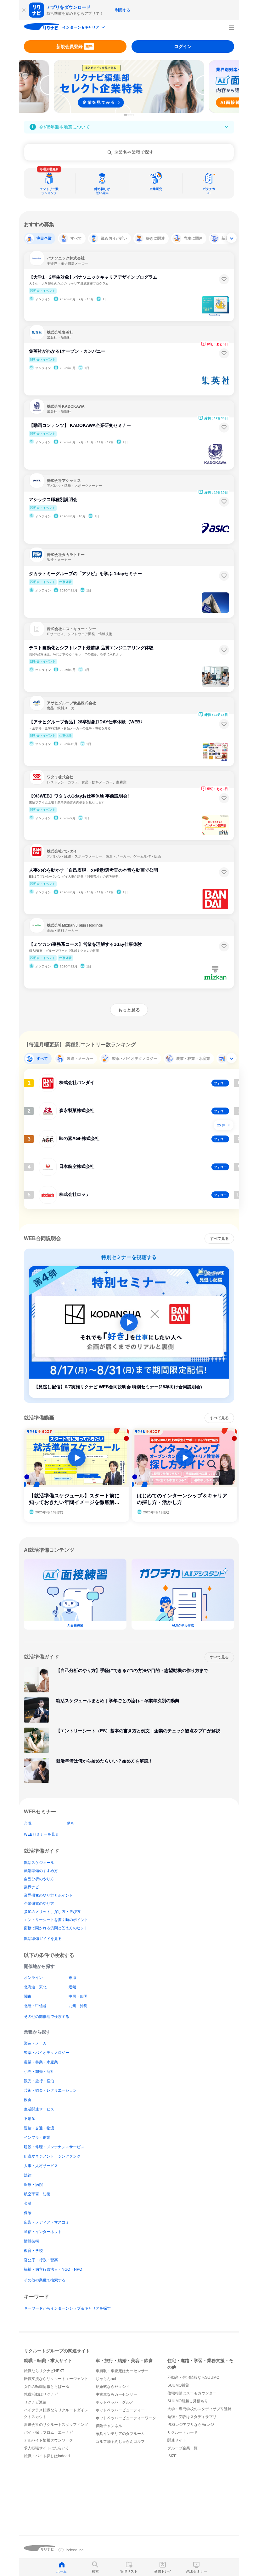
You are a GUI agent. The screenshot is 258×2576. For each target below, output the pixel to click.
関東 (28, 1996)
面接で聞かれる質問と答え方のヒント (56, 1928)
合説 (28, 1823)
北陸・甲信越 (35, 2006)
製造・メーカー (37, 2043)
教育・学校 (33, 2251)
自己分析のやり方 (39, 1879)
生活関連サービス (39, 2109)
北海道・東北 (35, 1987)
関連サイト (177, 2440)
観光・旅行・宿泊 (39, 2081)
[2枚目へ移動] (129, 115)
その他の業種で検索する (45, 2280)
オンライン (33, 1978)
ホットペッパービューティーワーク (126, 2418)
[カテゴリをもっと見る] (232, 238)
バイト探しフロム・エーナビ (48, 2432)
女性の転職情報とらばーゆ (47, 2387)
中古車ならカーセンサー (116, 2394)
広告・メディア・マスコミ (47, 2222)
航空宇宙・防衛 (37, 2194)
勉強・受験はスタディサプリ (192, 2417)
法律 (28, 2175)
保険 (28, 2213)
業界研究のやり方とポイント (48, 1895)
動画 (70, 1823)
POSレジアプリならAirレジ (191, 2425)
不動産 (30, 2119)
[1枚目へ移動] (126, 115)
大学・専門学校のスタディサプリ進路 (199, 2409)
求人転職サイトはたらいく (47, 2448)
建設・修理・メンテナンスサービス (54, 2147)
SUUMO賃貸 (178, 2385)
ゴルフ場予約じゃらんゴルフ (120, 2442)
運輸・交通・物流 (39, 2128)
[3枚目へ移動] (131, 115)
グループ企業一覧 (182, 2448)
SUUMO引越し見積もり (188, 2401)
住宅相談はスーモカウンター (192, 2393)
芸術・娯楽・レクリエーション (50, 2090)
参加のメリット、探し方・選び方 (52, 1912)
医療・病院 (33, 2185)
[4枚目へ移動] (133, 115)
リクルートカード (182, 2432)
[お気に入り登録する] (224, 279)
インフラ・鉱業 (37, 2138)
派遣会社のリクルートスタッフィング (56, 2425)
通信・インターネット (43, 2232)
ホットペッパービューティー (120, 2410)
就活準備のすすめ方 (41, 1871)
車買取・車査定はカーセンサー (122, 2371)
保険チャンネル (109, 2426)
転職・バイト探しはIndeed (47, 2456)
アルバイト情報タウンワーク (48, 2440)
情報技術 (31, 2241)
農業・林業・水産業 (41, 2062)
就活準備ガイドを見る (43, 1939)
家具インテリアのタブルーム (120, 2434)
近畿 (72, 1987)
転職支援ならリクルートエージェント (56, 2379)
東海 (72, 1978)
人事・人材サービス (41, 2166)
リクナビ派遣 (35, 2402)
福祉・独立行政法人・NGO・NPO (53, 2269)
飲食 (28, 2100)
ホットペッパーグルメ (115, 2402)
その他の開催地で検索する (47, 2017)
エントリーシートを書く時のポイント (56, 1920)
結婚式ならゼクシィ (113, 2387)
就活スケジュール (39, 1863)
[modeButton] (84, 28)
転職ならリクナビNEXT (44, 2371)
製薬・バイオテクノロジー (47, 2053)
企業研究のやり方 (39, 1903)
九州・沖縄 (78, 2006)
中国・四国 (78, 1996)
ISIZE (172, 2456)
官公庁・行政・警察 (41, 2260)
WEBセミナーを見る (41, 1834)
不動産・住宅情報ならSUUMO (193, 2377)
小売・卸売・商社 (39, 2072)
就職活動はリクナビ (41, 2394)
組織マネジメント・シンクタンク (52, 2156)
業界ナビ (31, 1887)
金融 (28, 2203)
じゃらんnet (106, 2379)
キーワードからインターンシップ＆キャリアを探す (67, 2308)
